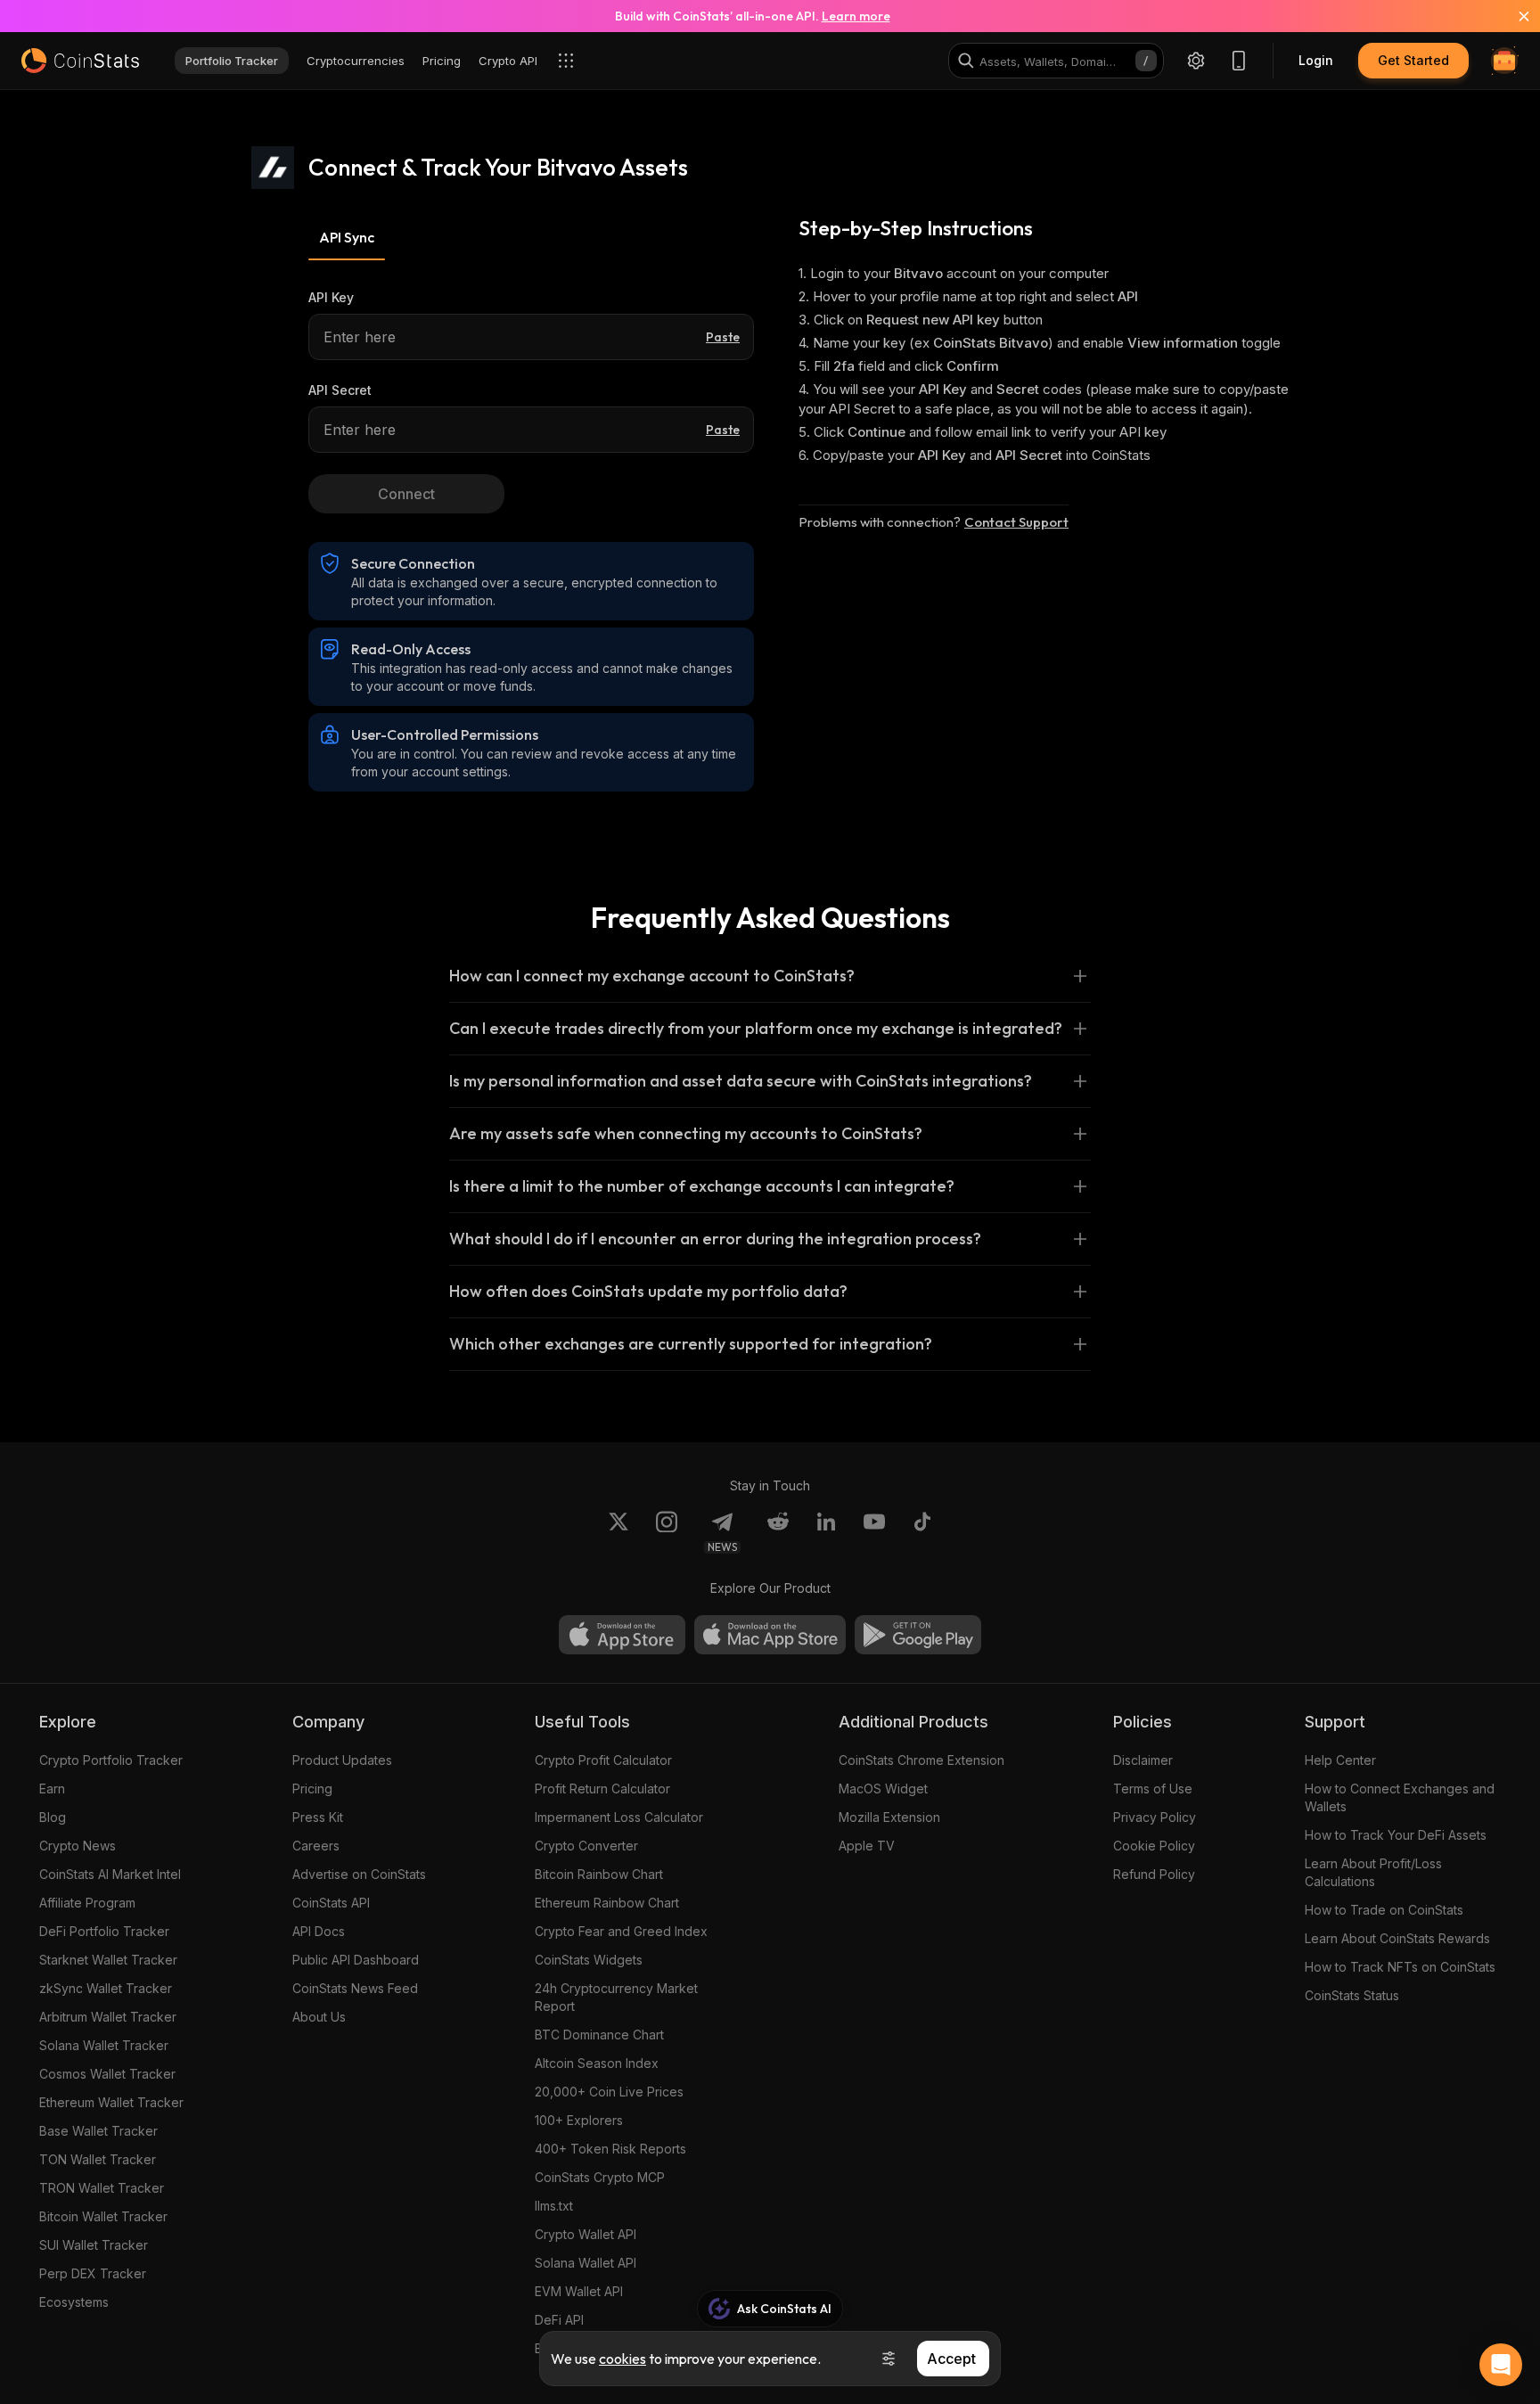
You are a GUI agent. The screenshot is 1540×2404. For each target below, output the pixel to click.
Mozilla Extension (889, 1817)
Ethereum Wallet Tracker (111, 2102)
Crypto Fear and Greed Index (621, 1931)
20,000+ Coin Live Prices (609, 2092)
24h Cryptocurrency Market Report (616, 1997)
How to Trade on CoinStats (1384, 1910)
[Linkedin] (826, 1532)
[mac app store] (770, 1635)
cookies (623, 2359)
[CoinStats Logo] (80, 61)
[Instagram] (667, 1532)
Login (1316, 60)
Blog (53, 1817)
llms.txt (554, 2206)
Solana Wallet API (586, 2263)
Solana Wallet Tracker (104, 2045)
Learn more (856, 16)
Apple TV (867, 1846)
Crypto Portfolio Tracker (111, 1760)
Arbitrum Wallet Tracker (108, 2017)
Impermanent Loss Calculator (619, 1817)
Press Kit (318, 1817)
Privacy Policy (1155, 1817)
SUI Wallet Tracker (94, 2245)
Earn (52, 1789)
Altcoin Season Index (597, 2063)
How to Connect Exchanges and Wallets (1400, 1797)
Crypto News (78, 1846)
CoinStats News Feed (355, 1988)
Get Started (1413, 60)
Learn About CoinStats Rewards (1397, 1938)
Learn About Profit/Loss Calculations (1373, 1872)
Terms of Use (1153, 1789)
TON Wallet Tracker (98, 2159)
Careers (316, 1846)
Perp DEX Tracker (93, 2273)
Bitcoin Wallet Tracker (103, 2216)
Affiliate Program (87, 1903)
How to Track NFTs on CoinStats (1400, 1967)
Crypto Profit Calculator (603, 1760)
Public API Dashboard (356, 1960)
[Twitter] (618, 1532)
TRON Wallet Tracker (102, 2188)
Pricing (312, 1789)
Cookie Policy (1154, 1846)
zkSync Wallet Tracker (106, 1988)
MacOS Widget (883, 1789)
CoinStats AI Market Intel (110, 1874)
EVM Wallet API (579, 2291)
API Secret (340, 390)
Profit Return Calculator (602, 1789)
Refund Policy (1154, 1874)
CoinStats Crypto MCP (600, 2177)
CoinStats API (331, 1903)
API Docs (319, 1931)
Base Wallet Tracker (98, 2131)
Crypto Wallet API (586, 2234)
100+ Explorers (579, 2120)
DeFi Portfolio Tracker (104, 1931)
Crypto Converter (586, 1846)
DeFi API (559, 2320)
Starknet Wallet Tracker (108, 1960)
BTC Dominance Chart (599, 2035)
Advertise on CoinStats (359, 1874)
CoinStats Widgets (589, 1960)
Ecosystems (74, 2302)
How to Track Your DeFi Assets (1396, 1835)
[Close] (1513, 16)
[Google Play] (918, 1635)
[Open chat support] (1501, 2365)
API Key (331, 297)
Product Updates (342, 1760)
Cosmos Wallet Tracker (107, 2074)
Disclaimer (1143, 1760)
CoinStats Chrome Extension (922, 1760)
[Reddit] (778, 1532)
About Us (319, 2017)
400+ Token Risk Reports (610, 2149)
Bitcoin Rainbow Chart (599, 1874)
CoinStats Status (1352, 1995)
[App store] (622, 1635)
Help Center (1340, 1760)
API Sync (347, 237)
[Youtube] (874, 1532)
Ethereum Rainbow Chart (607, 1903)
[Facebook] (922, 1532)
